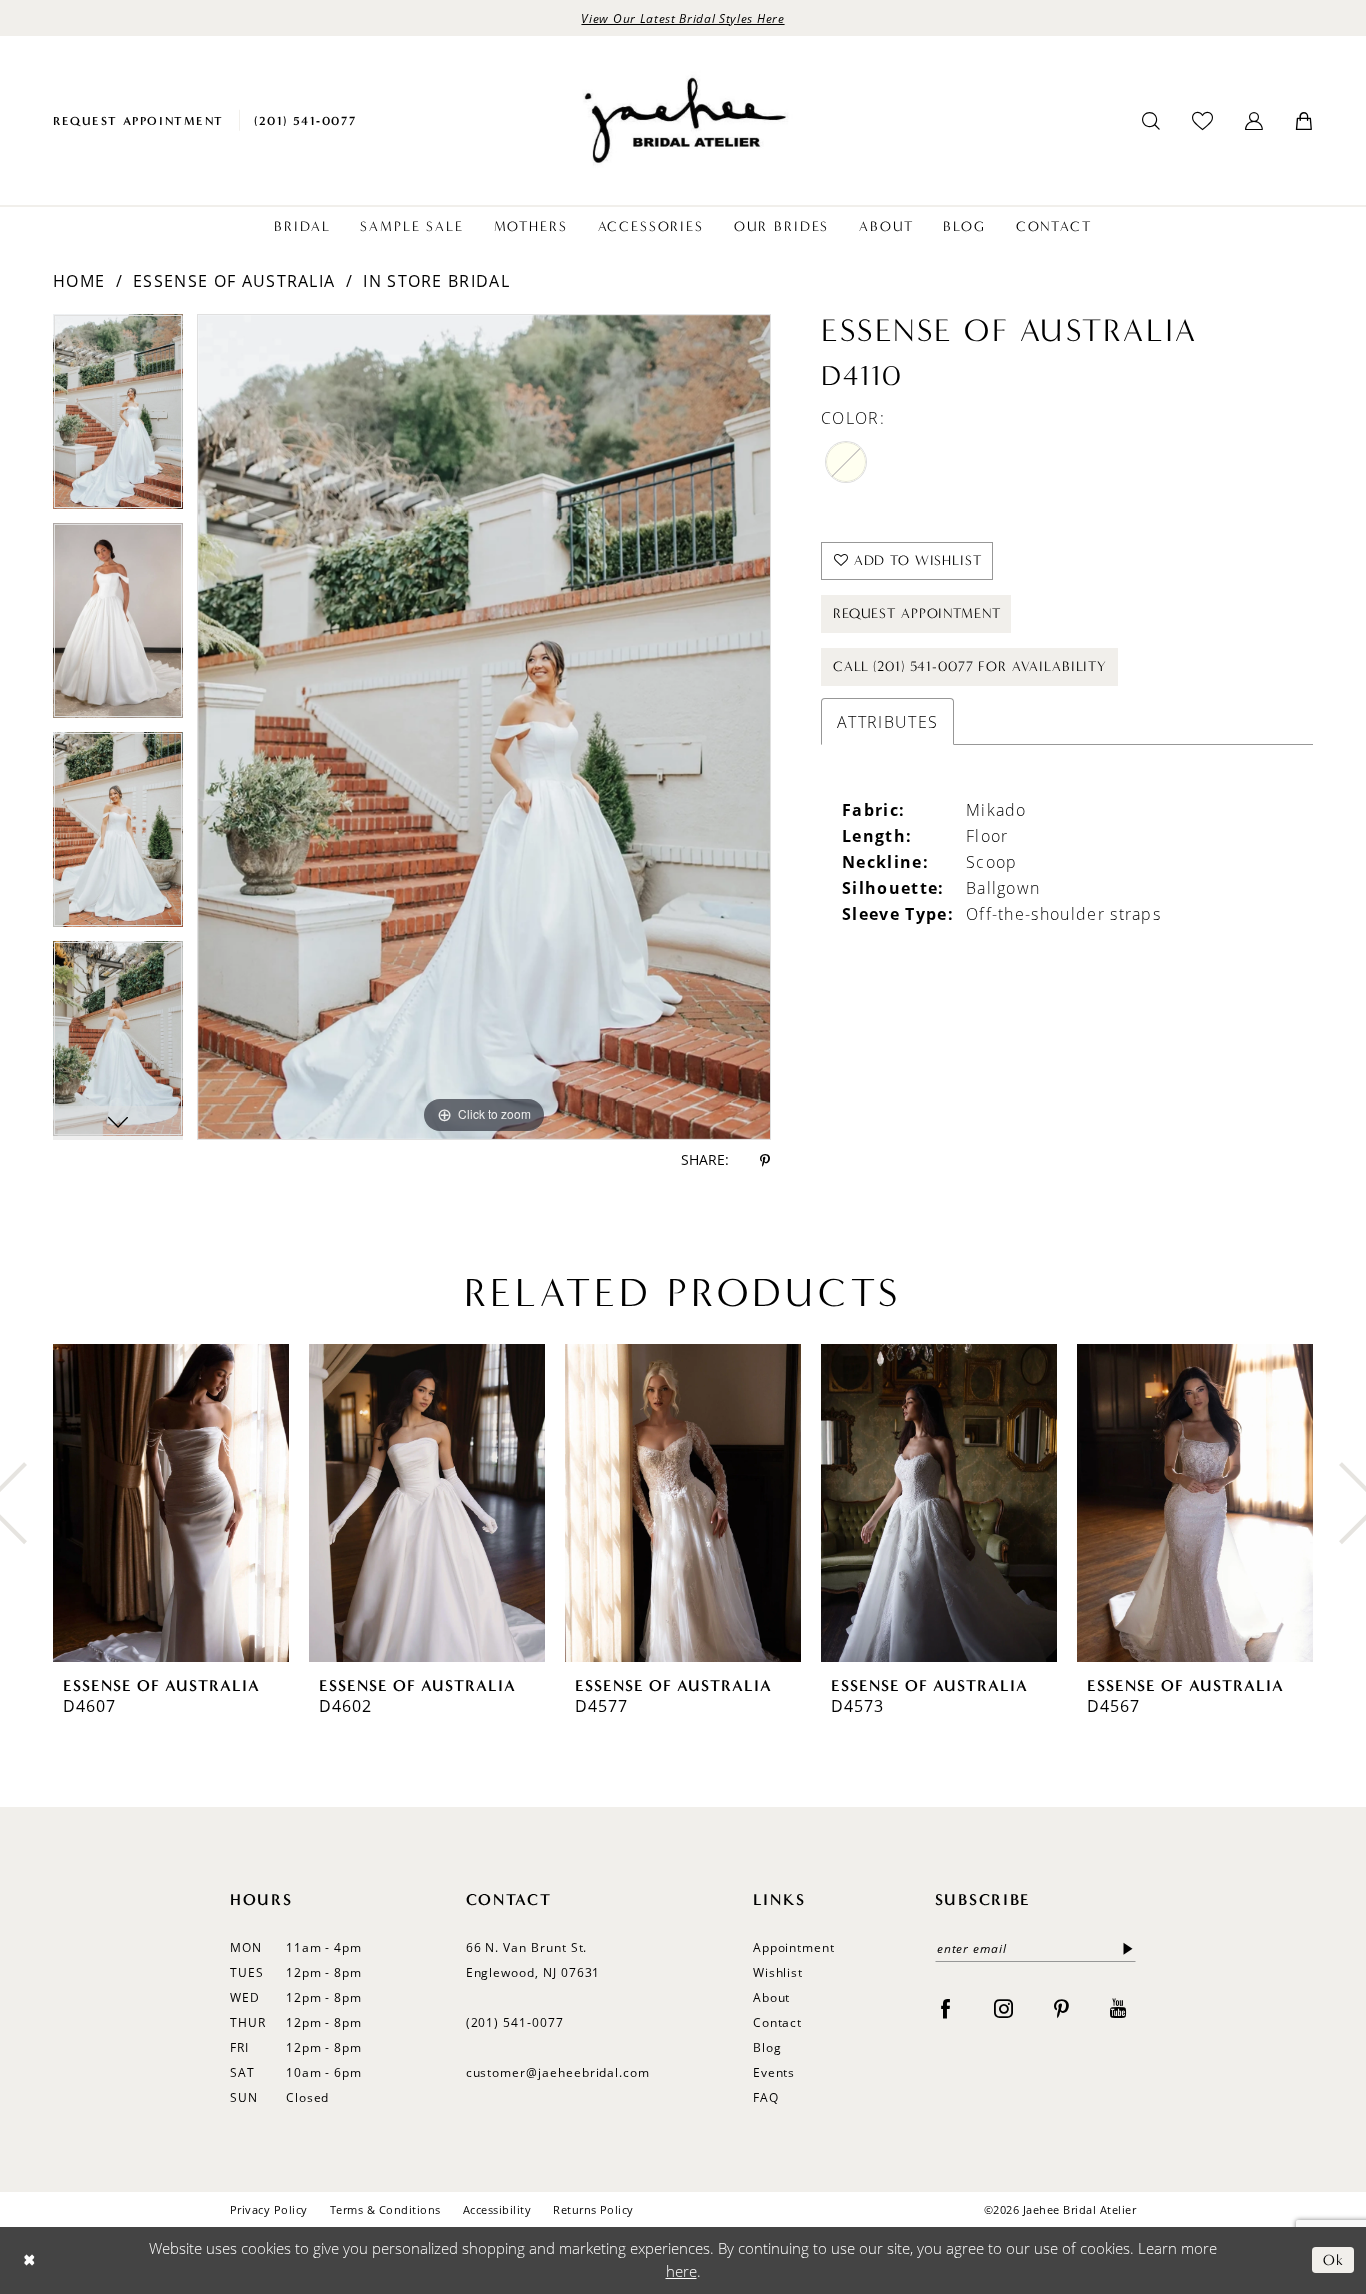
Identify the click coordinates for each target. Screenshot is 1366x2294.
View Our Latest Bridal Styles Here (682, 18)
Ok (1333, 2260)
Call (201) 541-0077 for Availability (970, 666)
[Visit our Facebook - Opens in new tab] (945, 2008)
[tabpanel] (118, 418)
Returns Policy (593, 2209)
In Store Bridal (436, 281)
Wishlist (778, 1972)
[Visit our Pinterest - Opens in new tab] (1061, 2008)
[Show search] (1151, 121)
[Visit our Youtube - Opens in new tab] (1118, 2008)
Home (79, 281)
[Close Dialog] (29, 2260)
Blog (767, 2047)
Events (774, 2072)
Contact (778, 2022)
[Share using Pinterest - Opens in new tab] (765, 1160)
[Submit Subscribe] (1124, 1948)
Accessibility (497, 2209)
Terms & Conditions (385, 2209)
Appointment (794, 1947)
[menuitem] (138, 120)
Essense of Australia (234, 281)
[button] (1254, 121)
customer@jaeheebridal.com (558, 2072)
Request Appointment (916, 613)
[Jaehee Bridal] (683, 120)
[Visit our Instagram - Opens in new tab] (1003, 2008)
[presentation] (171, 1503)
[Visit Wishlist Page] (1202, 120)
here (681, 2271)
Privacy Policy (269, 2209)
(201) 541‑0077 (515, 2022)
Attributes (887, 721)
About (772, 1997)
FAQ (766, 2097)
